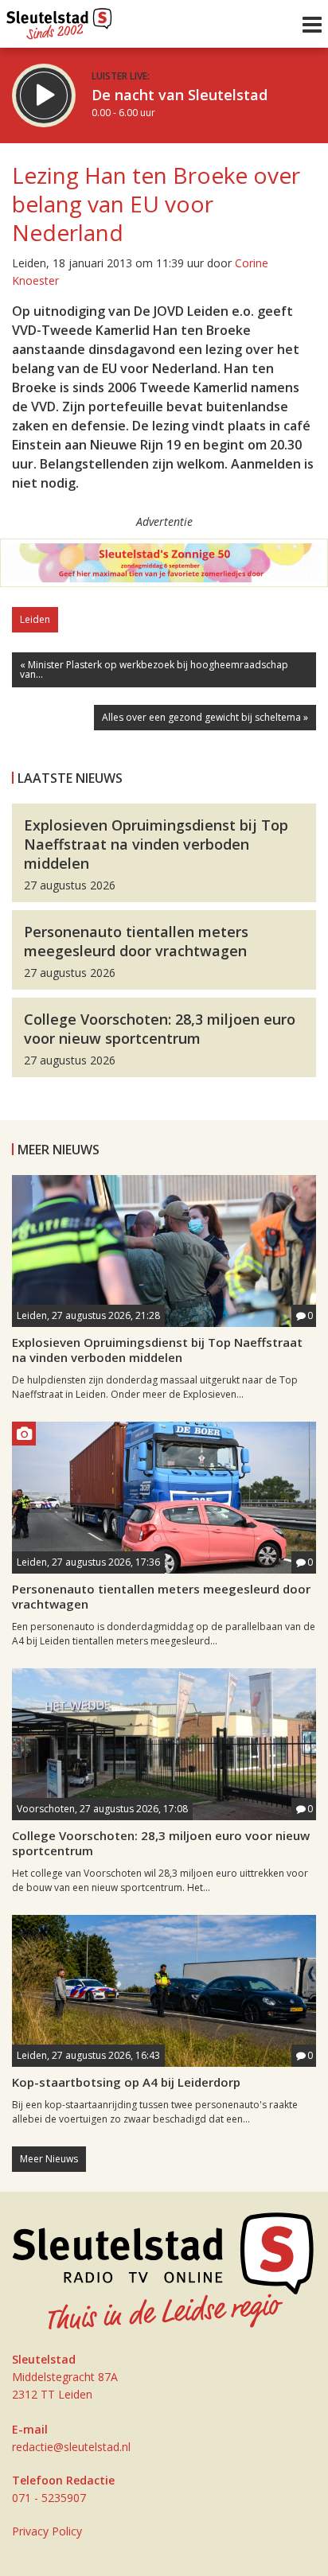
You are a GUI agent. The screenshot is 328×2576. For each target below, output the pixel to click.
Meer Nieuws (49, 2159)
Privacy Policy (47, 2531)
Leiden (35, 619)
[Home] (59, 20)
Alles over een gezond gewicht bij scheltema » (205, 717)
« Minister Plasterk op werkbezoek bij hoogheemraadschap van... (154, 669)
